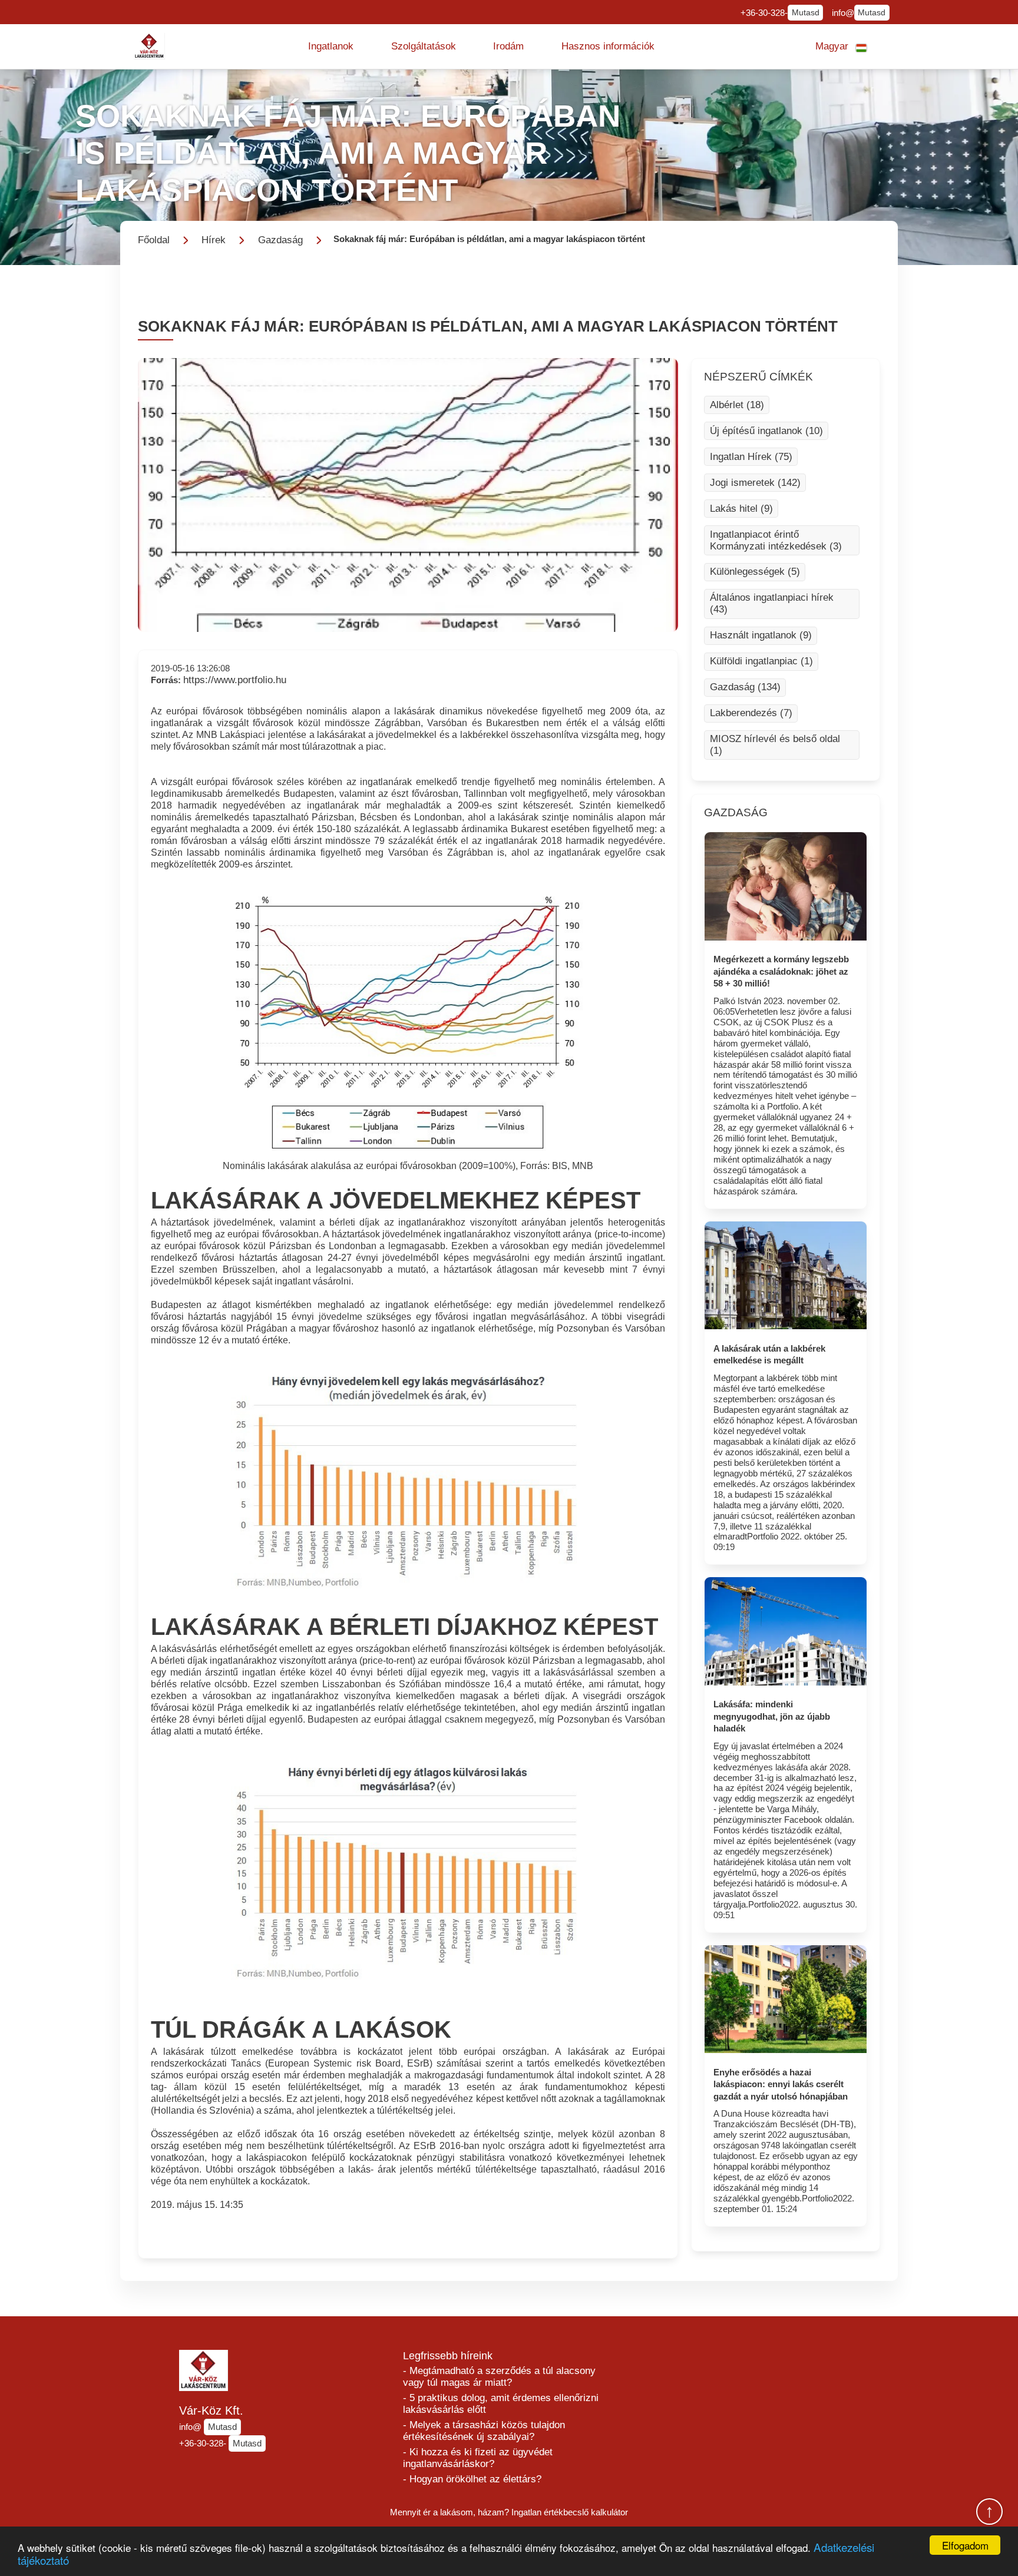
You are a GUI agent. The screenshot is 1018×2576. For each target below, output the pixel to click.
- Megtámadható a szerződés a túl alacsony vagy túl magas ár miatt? (499, 2377)
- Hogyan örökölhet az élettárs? (472, 2479)
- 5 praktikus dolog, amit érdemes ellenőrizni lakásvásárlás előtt (501, 2404)
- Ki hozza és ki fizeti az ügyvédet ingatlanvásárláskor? (478, 2458)
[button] (331, 47)
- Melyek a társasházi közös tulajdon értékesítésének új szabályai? (484, 2431)
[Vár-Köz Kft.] (150, 46)
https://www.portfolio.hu (235, 680)
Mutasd (806, 13)
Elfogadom (965, 2545)
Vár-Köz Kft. (211, 2411)
